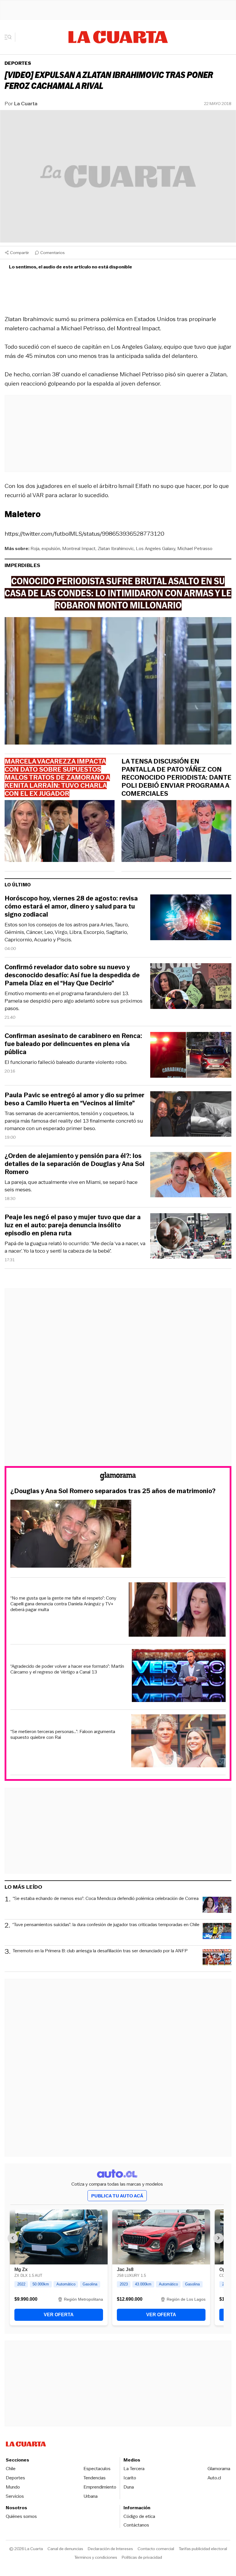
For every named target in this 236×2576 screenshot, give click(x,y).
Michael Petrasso (195, 548)
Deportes (18, 63)
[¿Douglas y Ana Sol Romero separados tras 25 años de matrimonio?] (118, 1535)
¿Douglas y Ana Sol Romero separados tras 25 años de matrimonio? (113, 1491)
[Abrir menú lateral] (10, 37)
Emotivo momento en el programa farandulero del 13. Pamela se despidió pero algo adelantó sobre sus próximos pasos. (74, 1001)
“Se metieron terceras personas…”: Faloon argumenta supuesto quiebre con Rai (63, 1734)
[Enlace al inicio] (118, 1477)
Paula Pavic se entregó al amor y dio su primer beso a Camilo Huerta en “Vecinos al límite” (75, 1099)
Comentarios (53, 253)
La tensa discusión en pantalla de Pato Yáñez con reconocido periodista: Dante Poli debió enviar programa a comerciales (176, 778)
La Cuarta (26, 104)
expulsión (51, 548)
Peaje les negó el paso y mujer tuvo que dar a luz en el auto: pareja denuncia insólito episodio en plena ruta (73, 1225)
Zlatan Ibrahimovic (116, 548)
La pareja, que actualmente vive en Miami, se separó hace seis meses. (71, 1186)
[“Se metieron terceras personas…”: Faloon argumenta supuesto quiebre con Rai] (178, 1742)
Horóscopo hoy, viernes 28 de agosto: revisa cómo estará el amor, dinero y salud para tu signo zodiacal (71, 907)
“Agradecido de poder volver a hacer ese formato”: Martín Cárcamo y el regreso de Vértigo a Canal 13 (67, 1669)
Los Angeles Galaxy (156, 548)
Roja (35, 548)
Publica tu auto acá (117, 2196)
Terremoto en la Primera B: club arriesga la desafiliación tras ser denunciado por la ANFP (100, 1951)
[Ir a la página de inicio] (118, 37)
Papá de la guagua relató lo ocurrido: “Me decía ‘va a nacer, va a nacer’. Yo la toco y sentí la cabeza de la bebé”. (75, 1247)
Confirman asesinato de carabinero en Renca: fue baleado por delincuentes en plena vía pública (73, 1044)
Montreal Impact (79, 548)
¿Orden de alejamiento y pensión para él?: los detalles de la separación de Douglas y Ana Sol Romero (75, 1164)
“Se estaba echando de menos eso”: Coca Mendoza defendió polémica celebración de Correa (106, 1899)
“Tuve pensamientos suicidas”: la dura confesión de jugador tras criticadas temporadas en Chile (106, 1925)
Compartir (20, 253)
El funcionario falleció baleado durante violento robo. (66, 1062)
